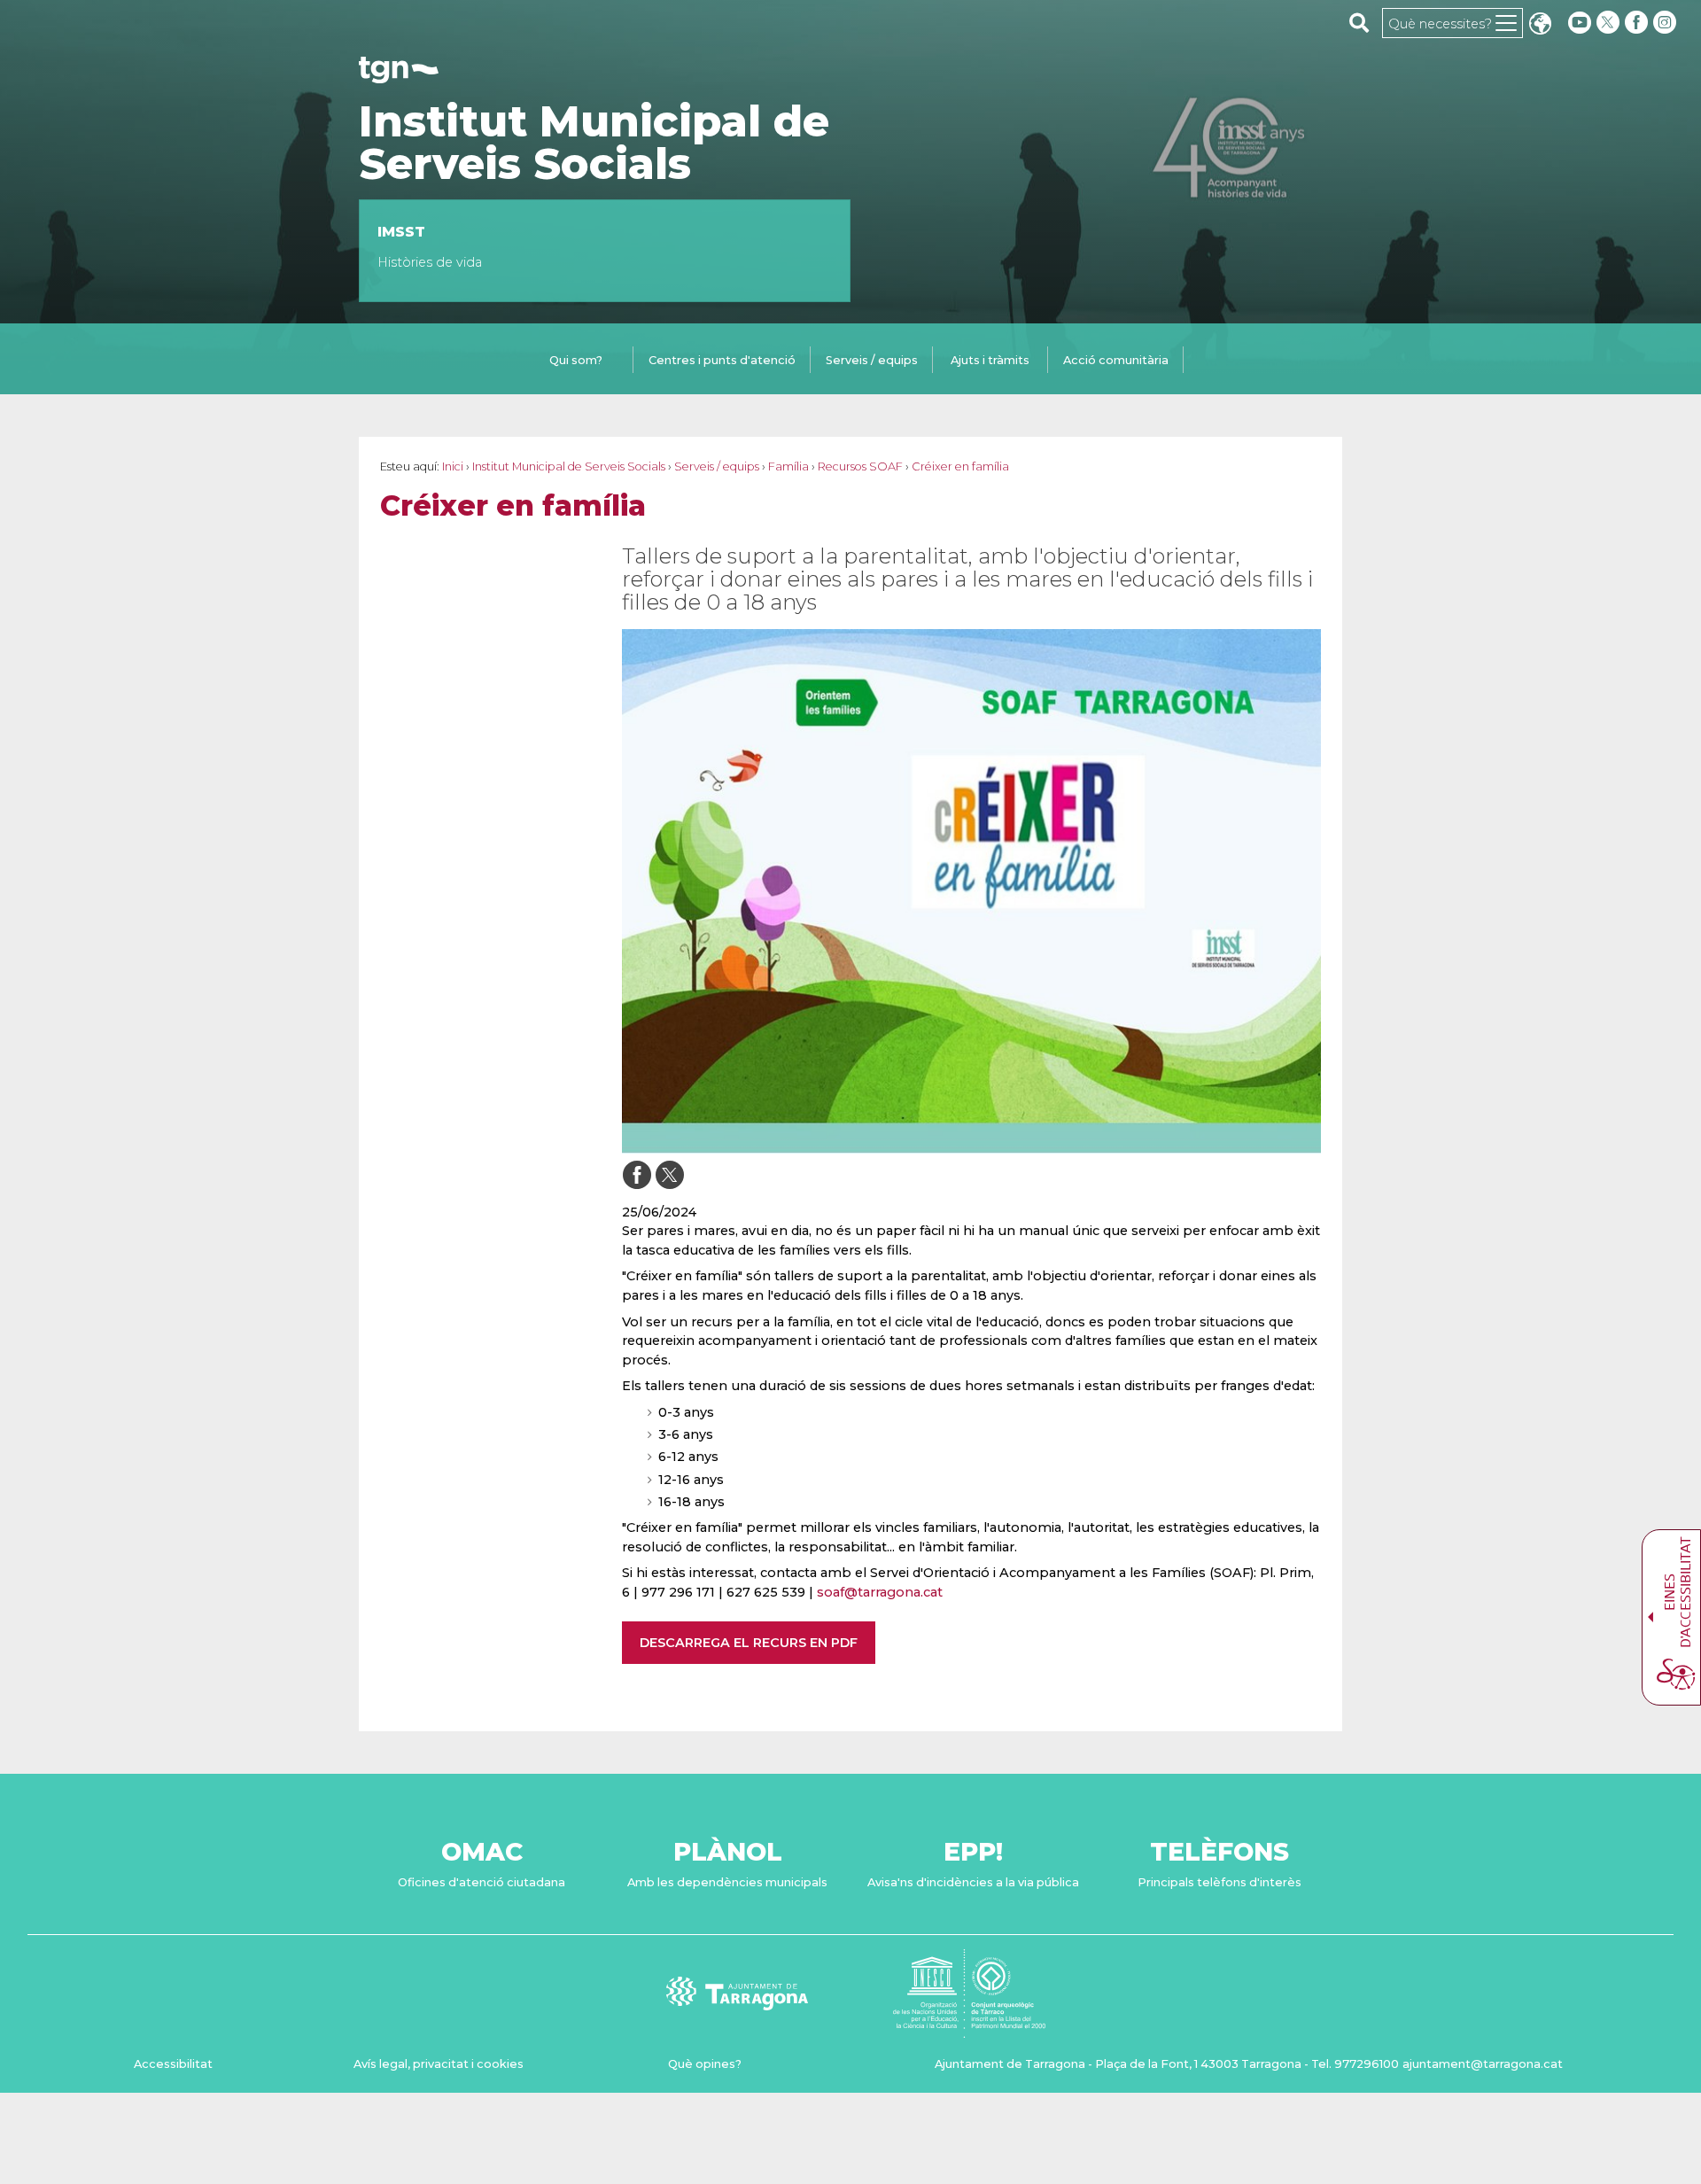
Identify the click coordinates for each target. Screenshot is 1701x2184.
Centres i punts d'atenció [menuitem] (722, 360)
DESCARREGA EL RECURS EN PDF (749, 1643)
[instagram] (1666, 23)
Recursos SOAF (860, 466)
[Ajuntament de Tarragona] (399, 75)
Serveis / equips (717, 466)
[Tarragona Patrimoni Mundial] (969, 2029)
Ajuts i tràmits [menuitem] (990, 360)
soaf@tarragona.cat (880, 1592)
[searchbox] (1359, 22)
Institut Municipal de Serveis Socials (594, 143)
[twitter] (1610, 23)
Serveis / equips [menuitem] (872, 360)
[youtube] (1580, 23)
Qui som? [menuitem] (576, 360)
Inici (453, 466)
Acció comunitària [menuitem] (1116, 360)
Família (788, 466)
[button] (1540, 25)
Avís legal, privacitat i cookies (439, 2064)
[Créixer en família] (971, 891)
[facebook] (1638, 23)
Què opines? (705, 2064)
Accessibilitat (173, 2064)
